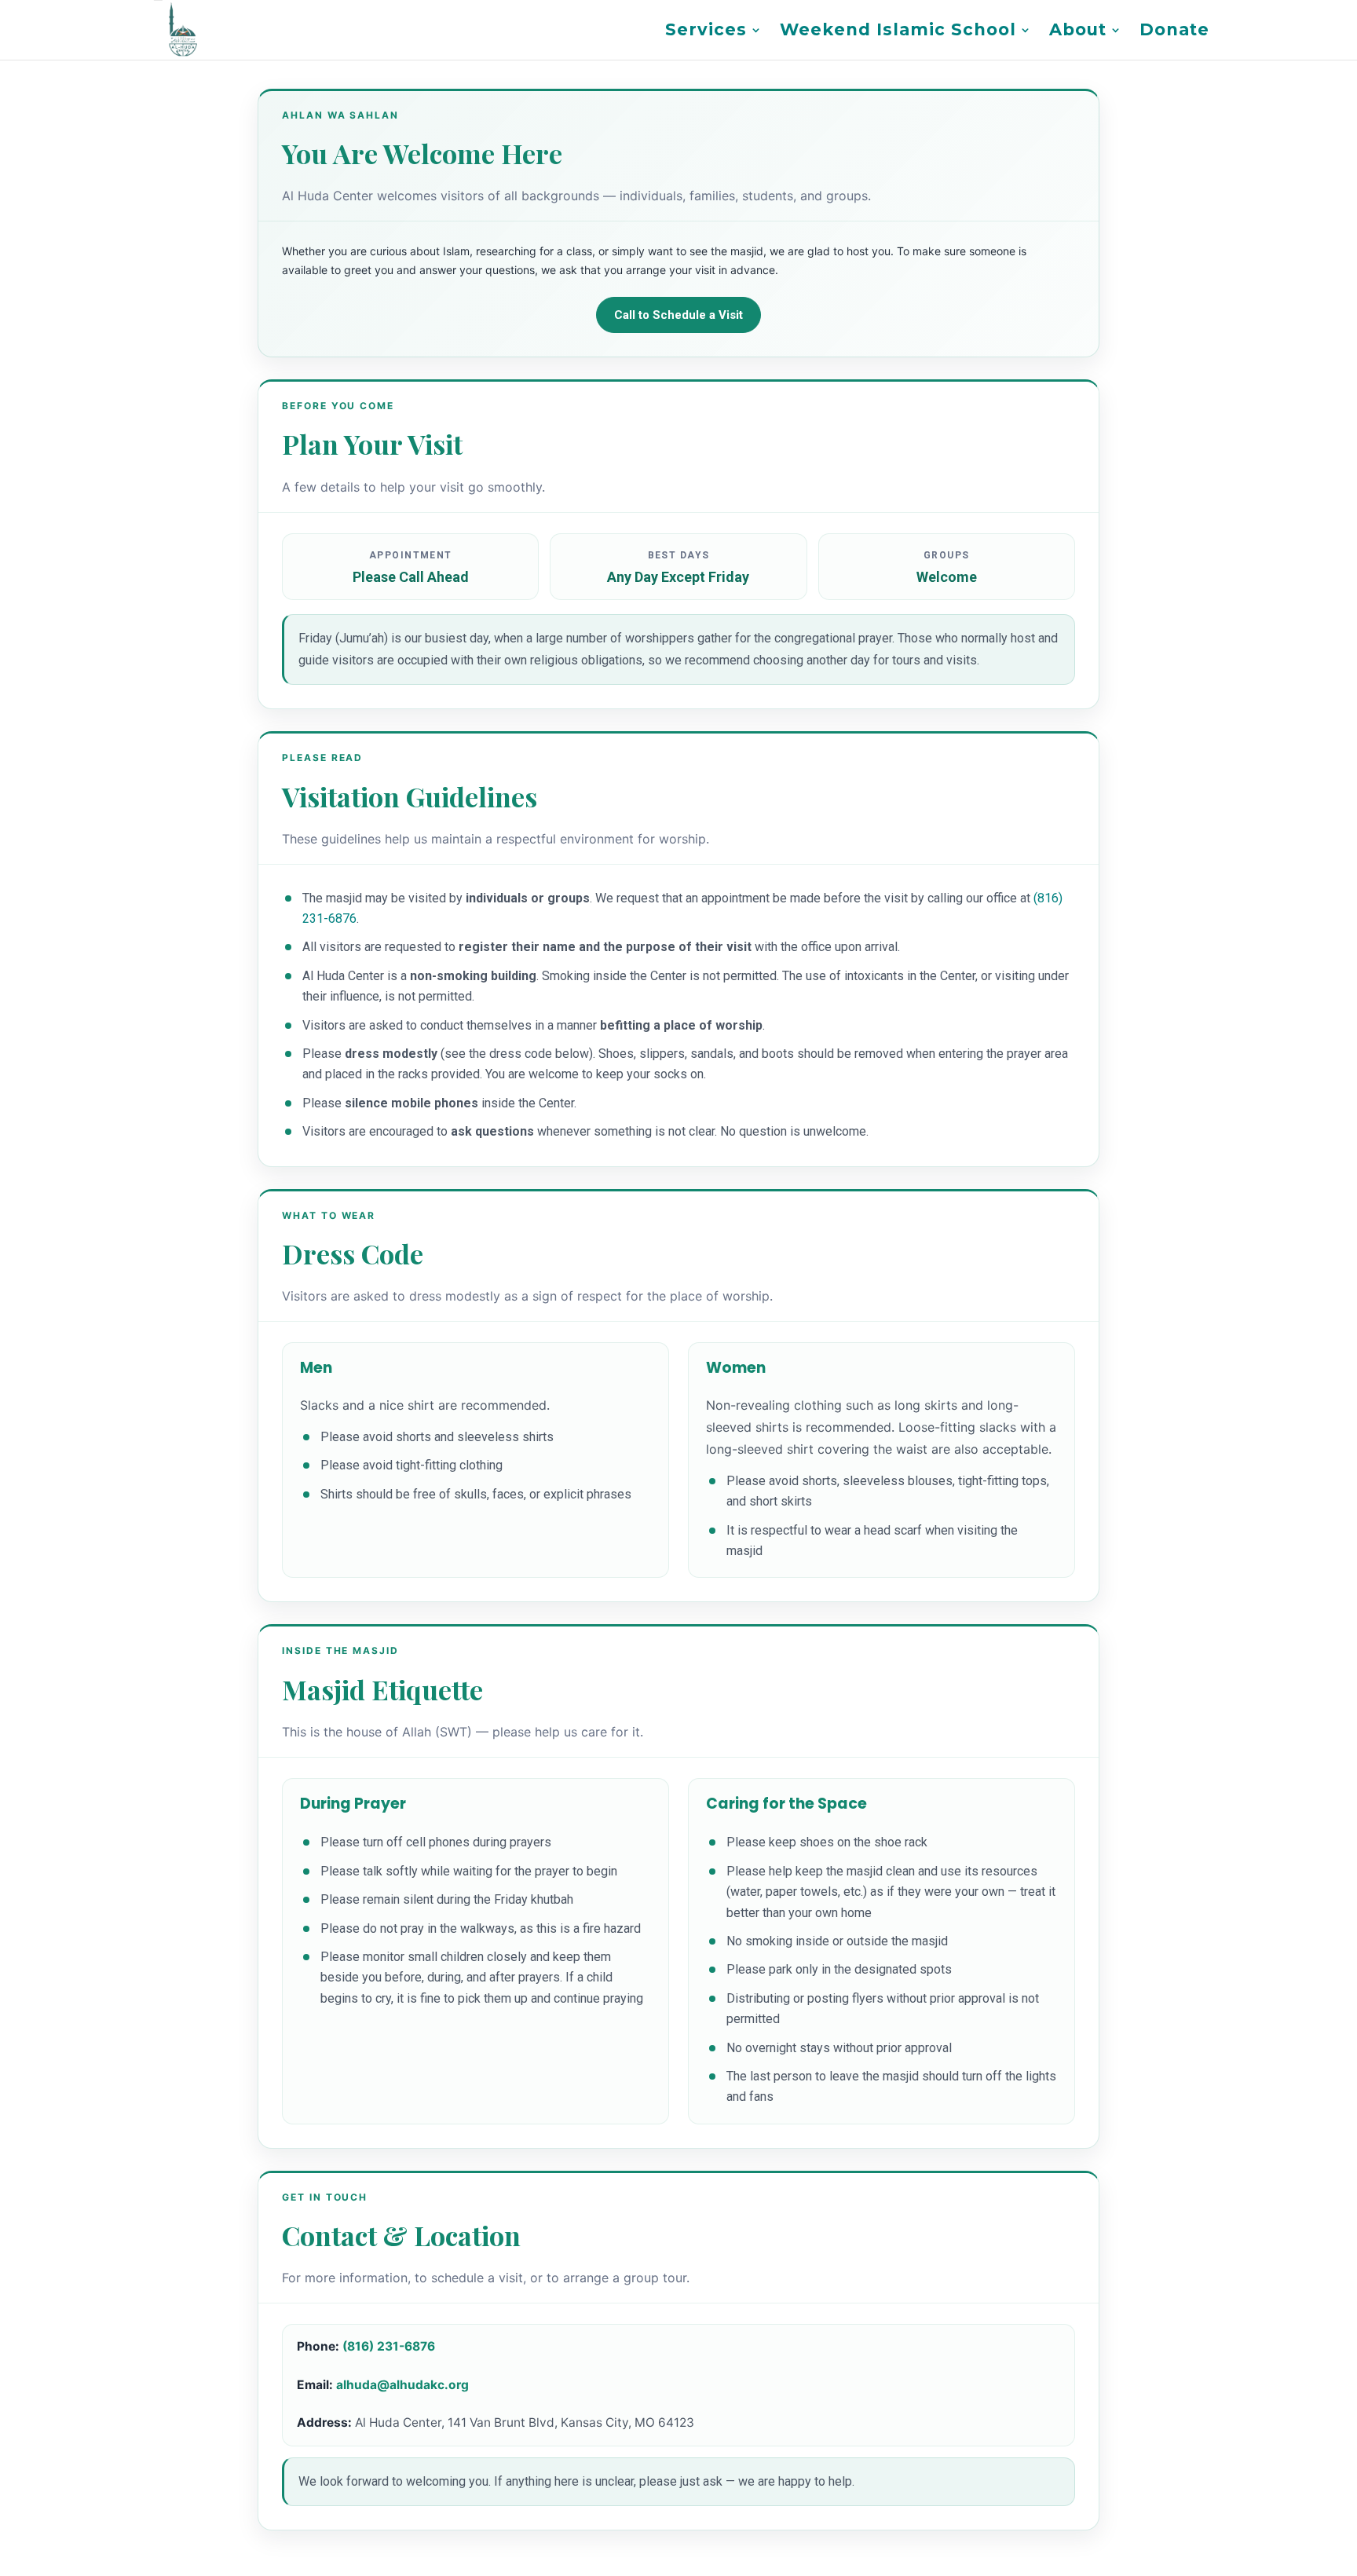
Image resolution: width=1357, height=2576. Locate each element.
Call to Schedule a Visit (678, 315)
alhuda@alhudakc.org (402, 2385)
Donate (1174, 32)
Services (706, 32)
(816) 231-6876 (389, 2346)
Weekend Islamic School (898, 32)
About (1078, 32)
